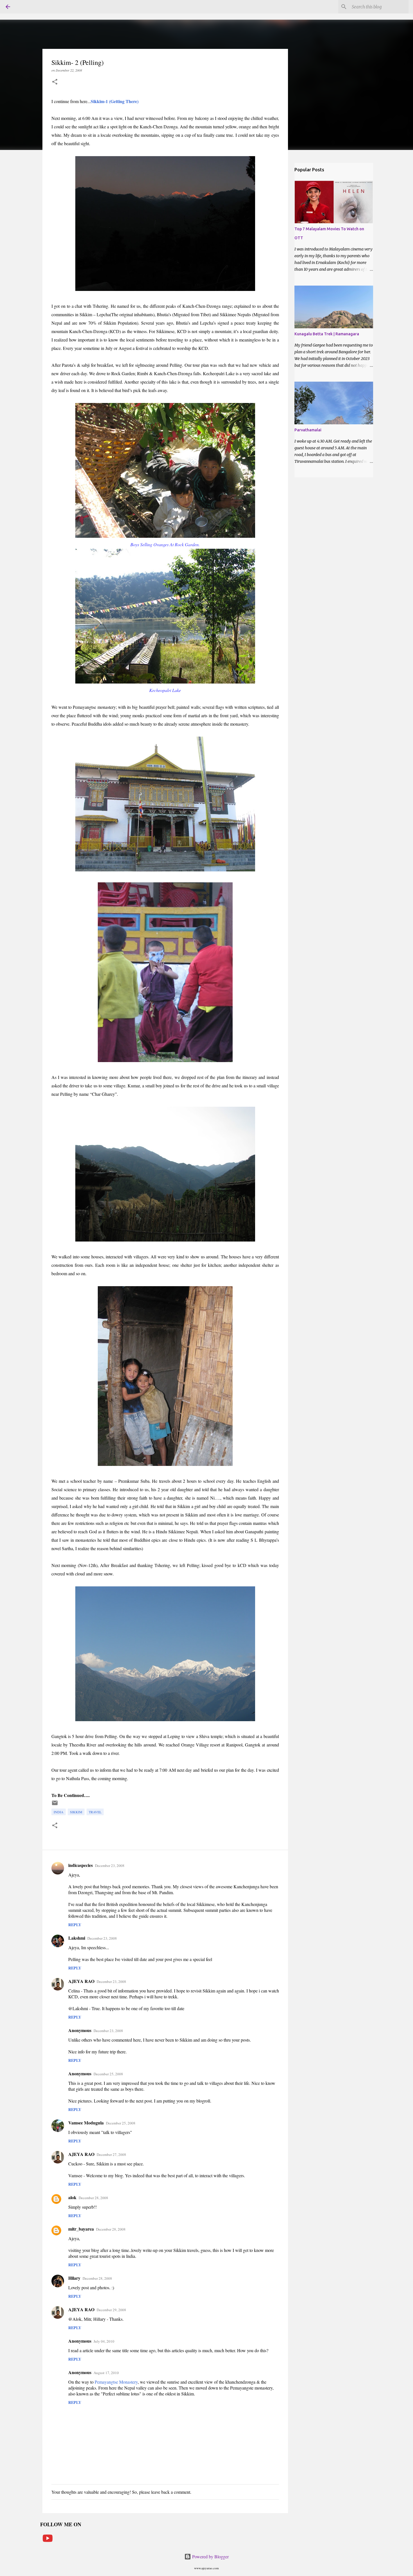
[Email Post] (55, 1805)
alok (72, 2197)
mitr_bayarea (81, 2229)
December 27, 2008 (111, 2154)
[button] (55, 82)
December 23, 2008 (110, 1866)
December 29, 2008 (111, 2310)
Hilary (74, 2278)
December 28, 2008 (93, 2198)
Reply (75, 1925)
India (59, 1812)
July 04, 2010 (104, 2341)
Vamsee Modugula (86, 2123)
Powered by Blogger (210, 2556)
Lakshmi (77, 1938)
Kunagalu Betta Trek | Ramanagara (327, 334)
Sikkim (76, 1812)
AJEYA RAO (81, 1981)
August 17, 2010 (106, 2373)
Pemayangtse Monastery (116, 2382)
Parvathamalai (308, 430)
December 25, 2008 (108, 2074)
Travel (95, 1812)
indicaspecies (80, 1865)
